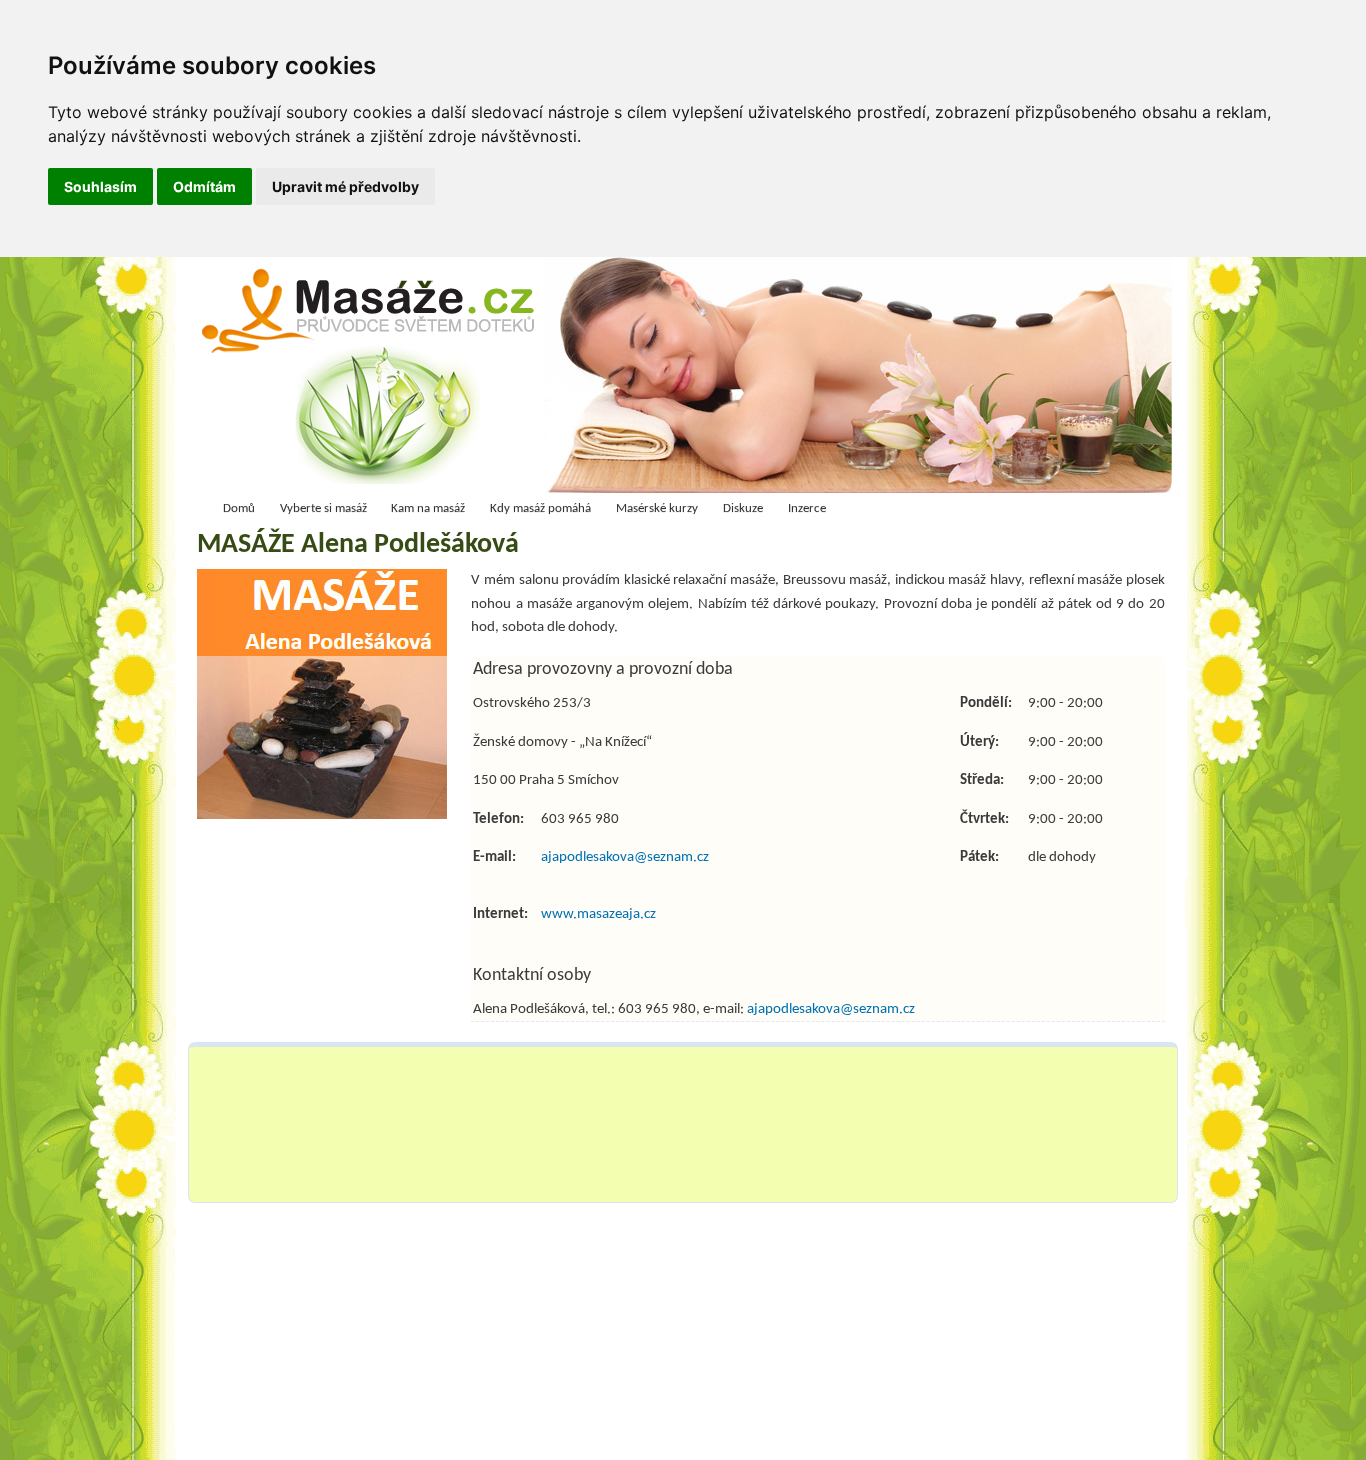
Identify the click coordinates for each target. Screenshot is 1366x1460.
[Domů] (374, 380)
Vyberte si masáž (323, 508)
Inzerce (807, 508)
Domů (239, 508)
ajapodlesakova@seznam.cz (625, 857)
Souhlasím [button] (100, 186)
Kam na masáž (428, 508)
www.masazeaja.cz (598, 914)
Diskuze (743, 508)
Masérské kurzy (657, 508)
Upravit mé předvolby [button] (345, 186)
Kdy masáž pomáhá (540, 508)
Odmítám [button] (204, 186)
